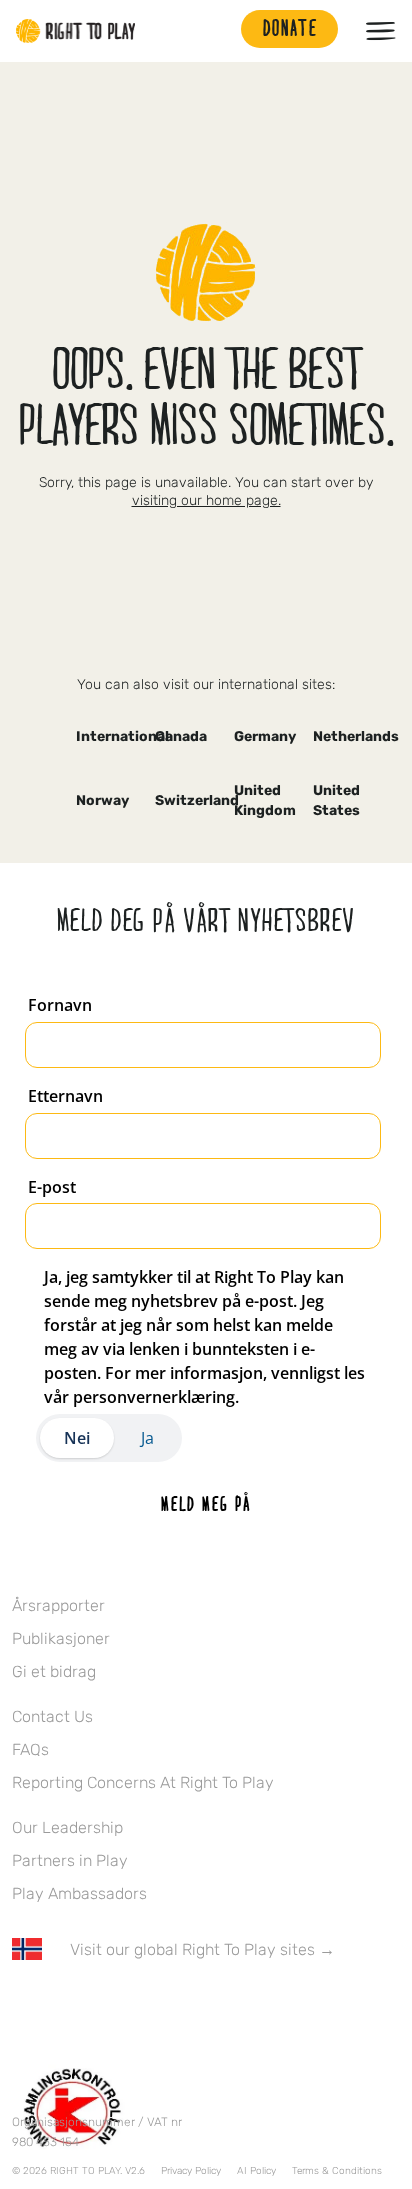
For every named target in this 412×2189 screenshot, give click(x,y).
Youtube (191, 2008)
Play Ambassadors (79, 1893)
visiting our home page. (206, 500)
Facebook (23, 2008)
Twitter (65, 2008)
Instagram (107, 2008)
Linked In (149, 2008)
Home (76, 31)
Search (216, 31)
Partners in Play (70, 1860)
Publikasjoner (61, 1638)
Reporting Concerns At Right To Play (143, 1782)
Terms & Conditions (337, 2171)
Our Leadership (67, 1827)
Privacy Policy (191, 2171)
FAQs (30, 1749)
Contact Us (52, 1716)
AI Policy (256, 2171)
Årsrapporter (58, 1605)
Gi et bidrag (54, 1671)
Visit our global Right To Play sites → (202, 1949)
